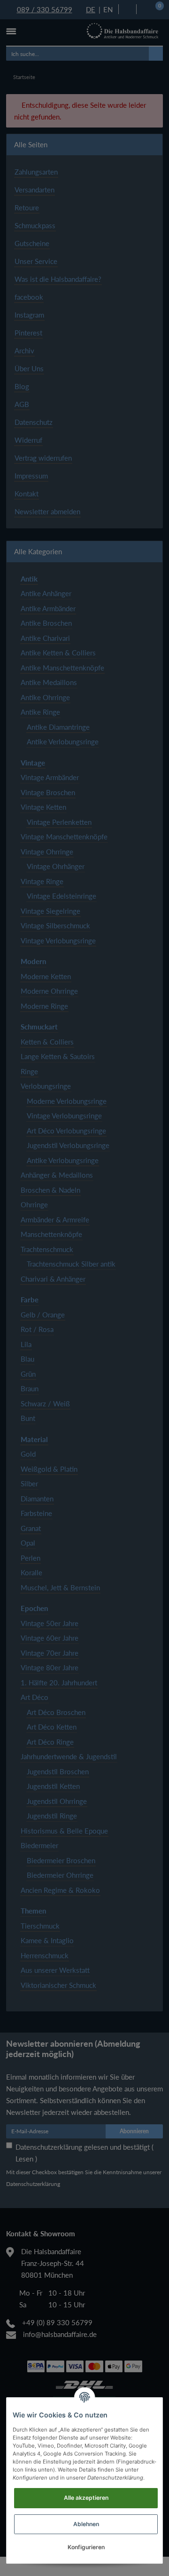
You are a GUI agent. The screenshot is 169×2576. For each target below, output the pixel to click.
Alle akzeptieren (86, 2498)
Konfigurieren (86, 2547)
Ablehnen (86, 2524)
